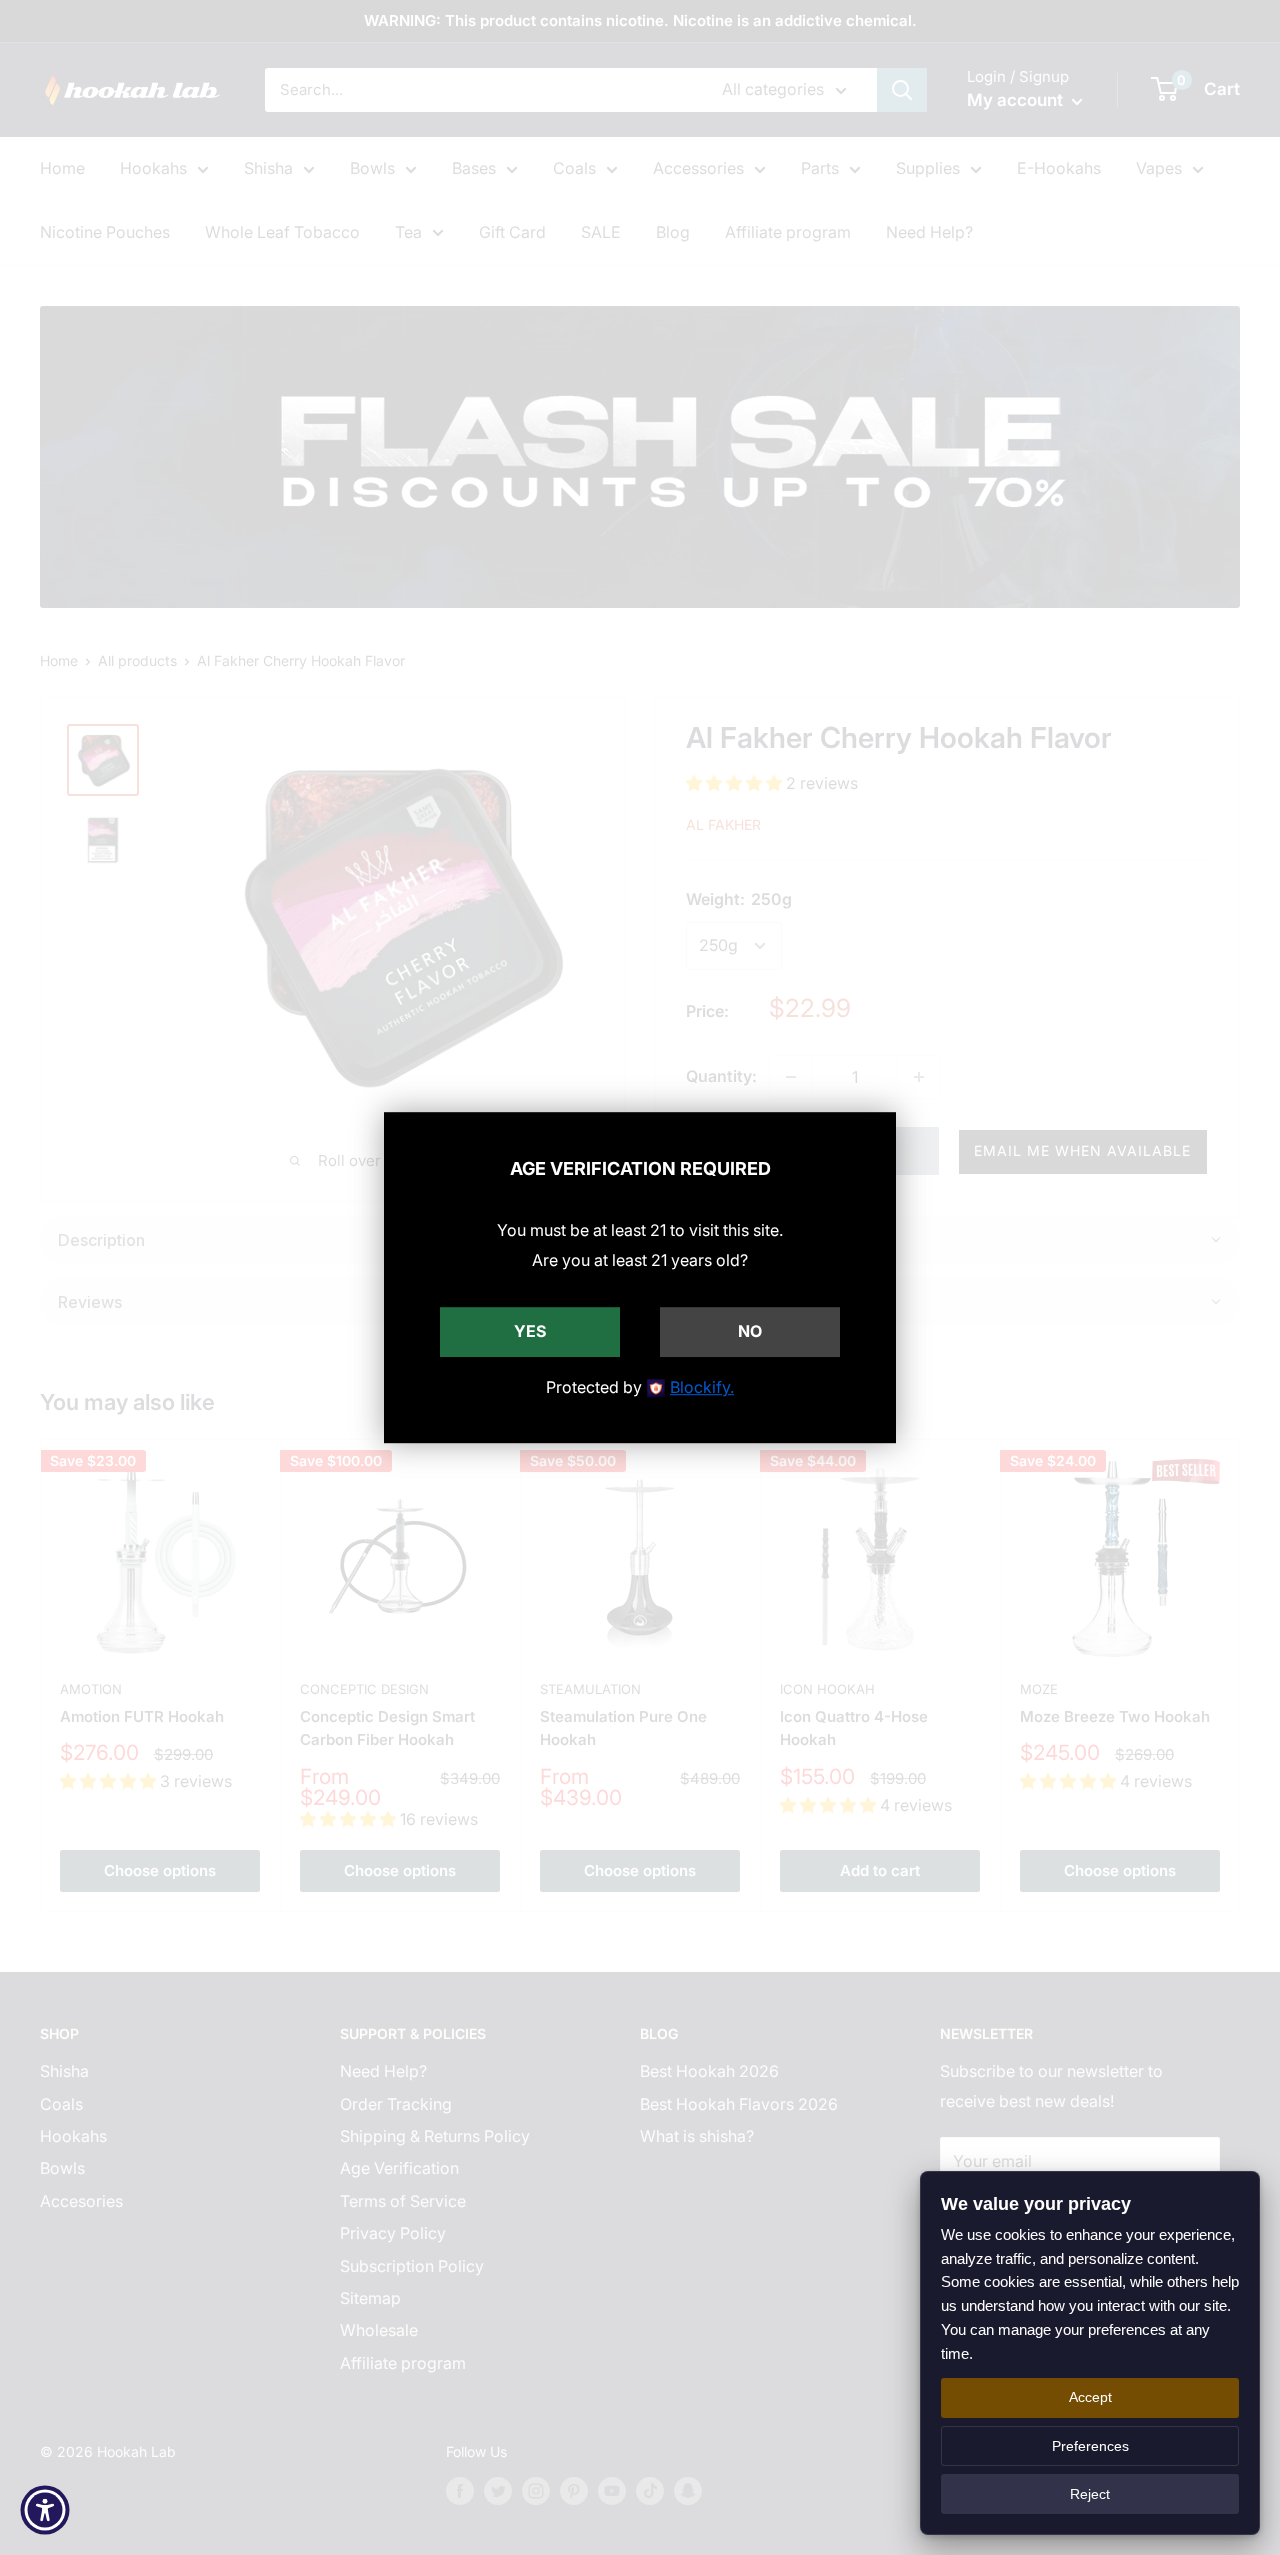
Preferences (1090, 2446)
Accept (1090, 2397)
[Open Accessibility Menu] (45, 2510)
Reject (1090, 2494)
